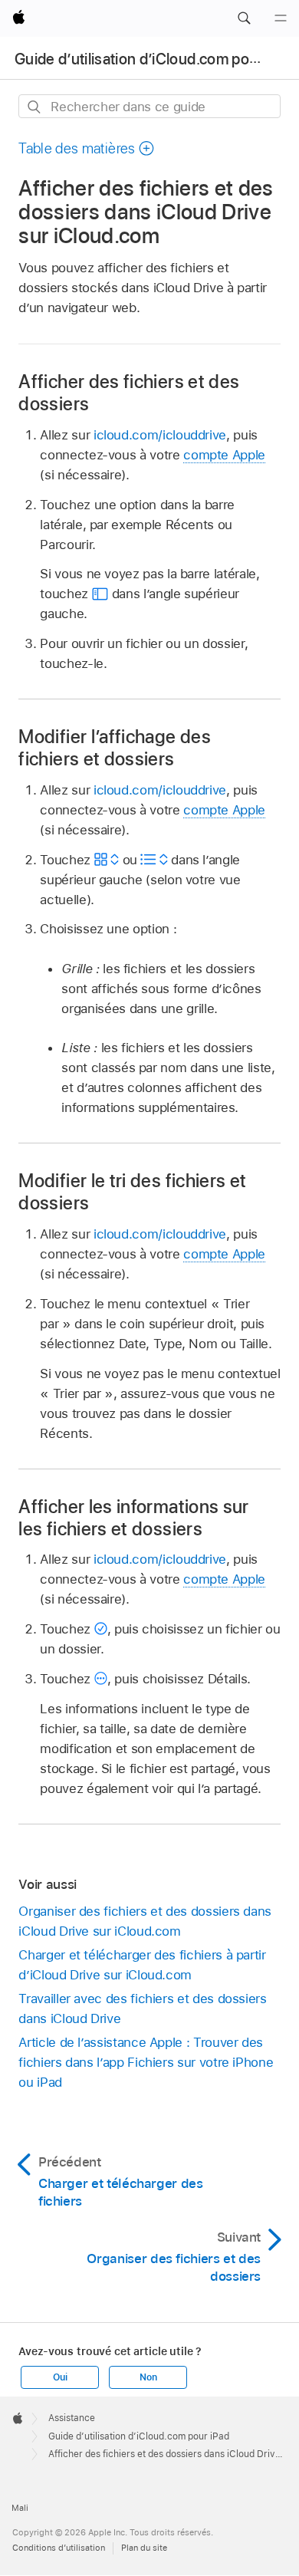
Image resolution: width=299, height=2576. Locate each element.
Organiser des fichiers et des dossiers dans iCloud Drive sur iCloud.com (145, 1921)
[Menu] (281, 18)
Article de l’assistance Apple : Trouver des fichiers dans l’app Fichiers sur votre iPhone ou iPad (146, 2062)
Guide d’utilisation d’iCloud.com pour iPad (155, 59)
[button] (244, 18)
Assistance (72, 2418)
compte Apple (224, 455)
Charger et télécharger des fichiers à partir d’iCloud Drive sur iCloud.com (142, 1965)
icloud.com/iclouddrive (160, 435)
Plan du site (144, 2548)
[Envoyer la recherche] (35, 107)
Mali (20, 2508)
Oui (60, 2377)
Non (148, 2377)
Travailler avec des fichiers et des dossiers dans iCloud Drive (142, 2008)
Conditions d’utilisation (59, 2548)
